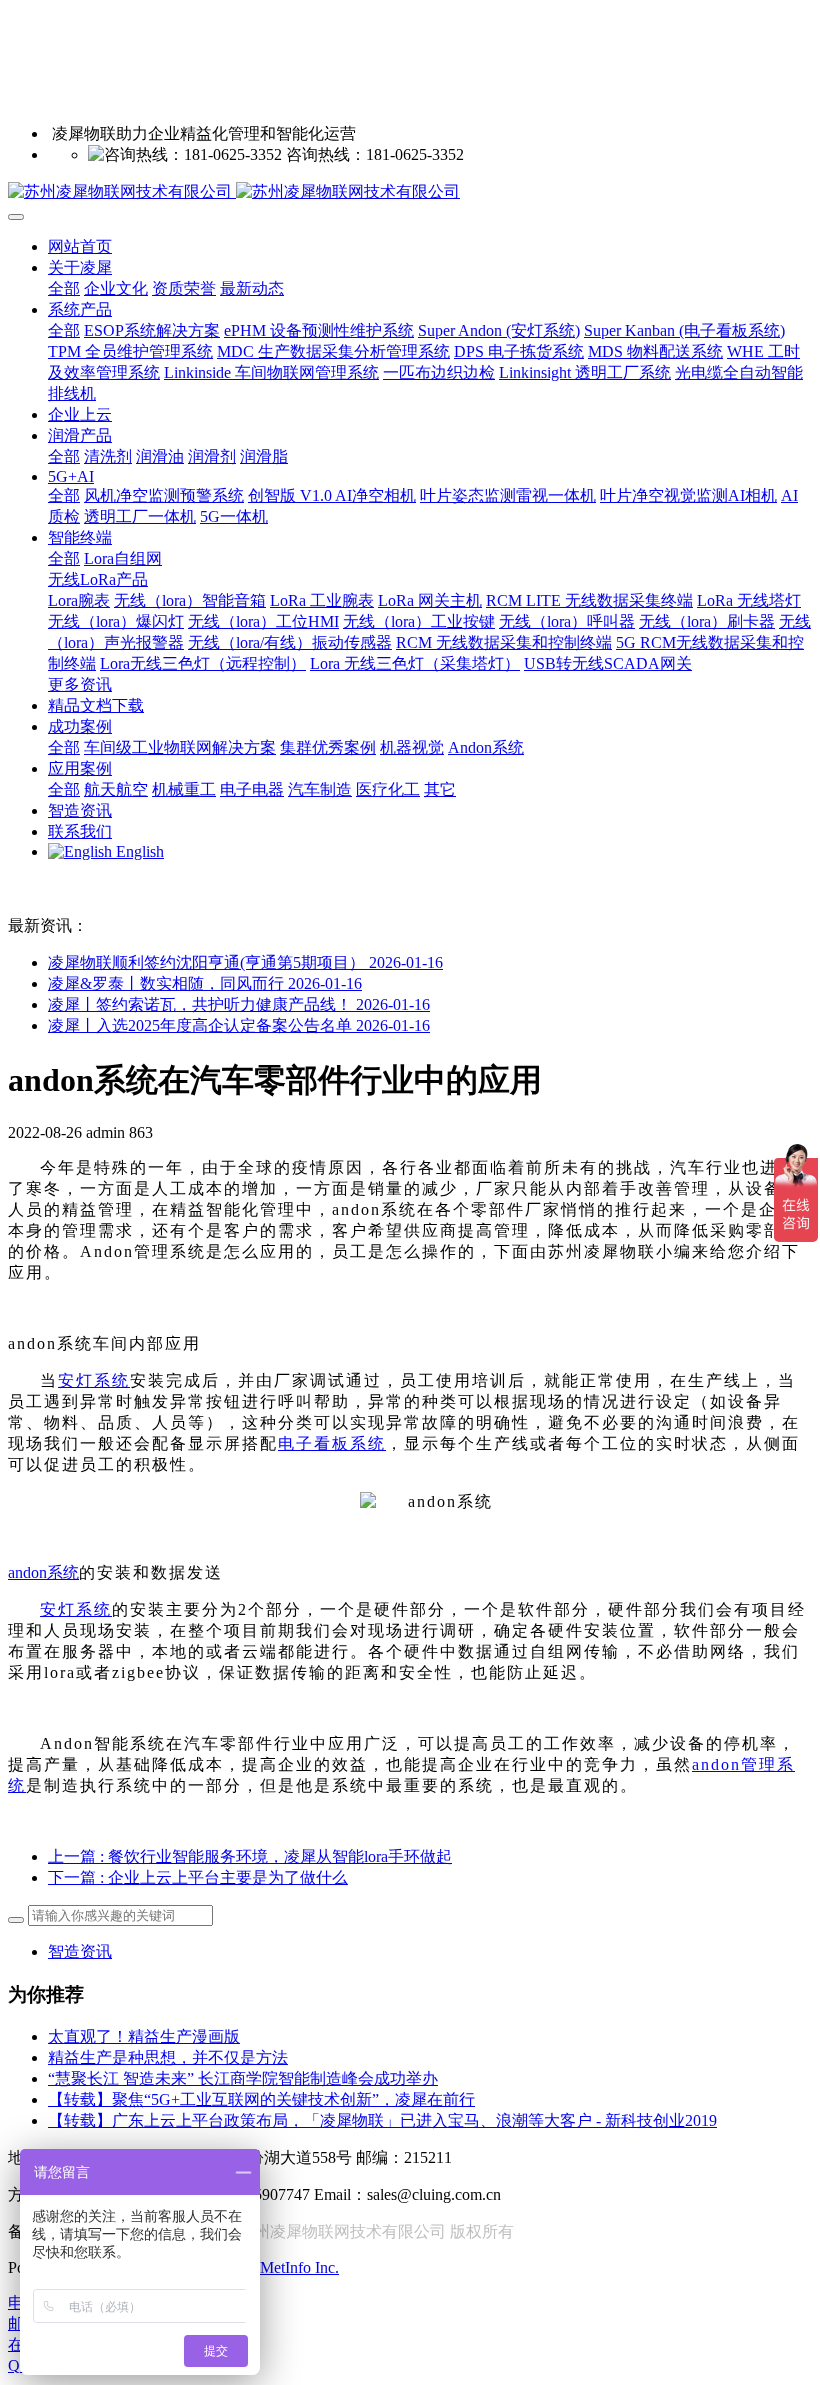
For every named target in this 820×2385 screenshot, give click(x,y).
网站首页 (80, 246)
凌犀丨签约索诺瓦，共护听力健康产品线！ (239, 1004)
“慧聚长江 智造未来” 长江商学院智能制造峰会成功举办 (243, 2078)
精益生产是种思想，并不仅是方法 (168, 2057)
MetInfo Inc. (299, 2267)
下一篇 (198, 1877)
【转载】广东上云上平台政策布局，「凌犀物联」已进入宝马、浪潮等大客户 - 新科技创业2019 (382, 2120)
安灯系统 (94, 1380)
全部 (64, 288)
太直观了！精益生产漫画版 (144, 2036)
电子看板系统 (332, 1443)
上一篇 (250, 1856)
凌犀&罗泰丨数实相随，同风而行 (205, 983)
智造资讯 (80, 1951)
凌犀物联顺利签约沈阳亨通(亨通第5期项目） (245, 962)
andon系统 (43, 1572)
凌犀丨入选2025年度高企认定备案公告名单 (239, 1025)
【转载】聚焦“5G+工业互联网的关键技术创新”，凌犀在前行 (261, 2099)
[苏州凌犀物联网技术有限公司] (410, 192)
